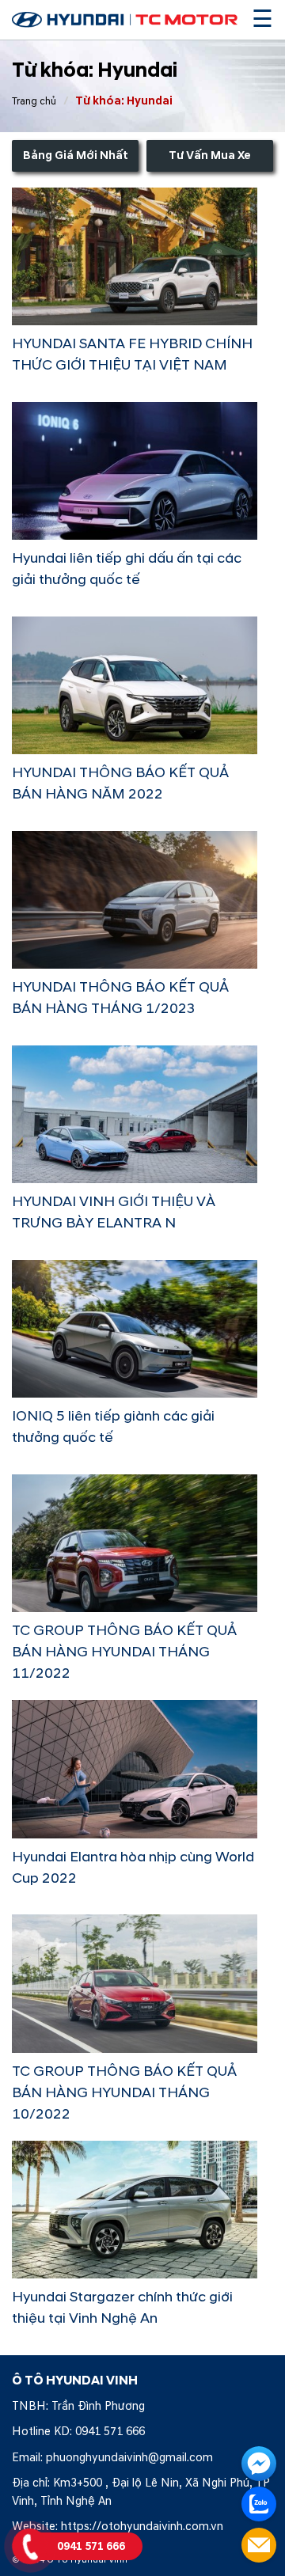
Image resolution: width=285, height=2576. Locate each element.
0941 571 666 (110, 2432)
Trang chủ (34, 101)
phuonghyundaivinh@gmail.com (129, 2458)
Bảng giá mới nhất (76, 156)
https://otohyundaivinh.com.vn (142, 2527)
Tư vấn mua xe (210, 156)
